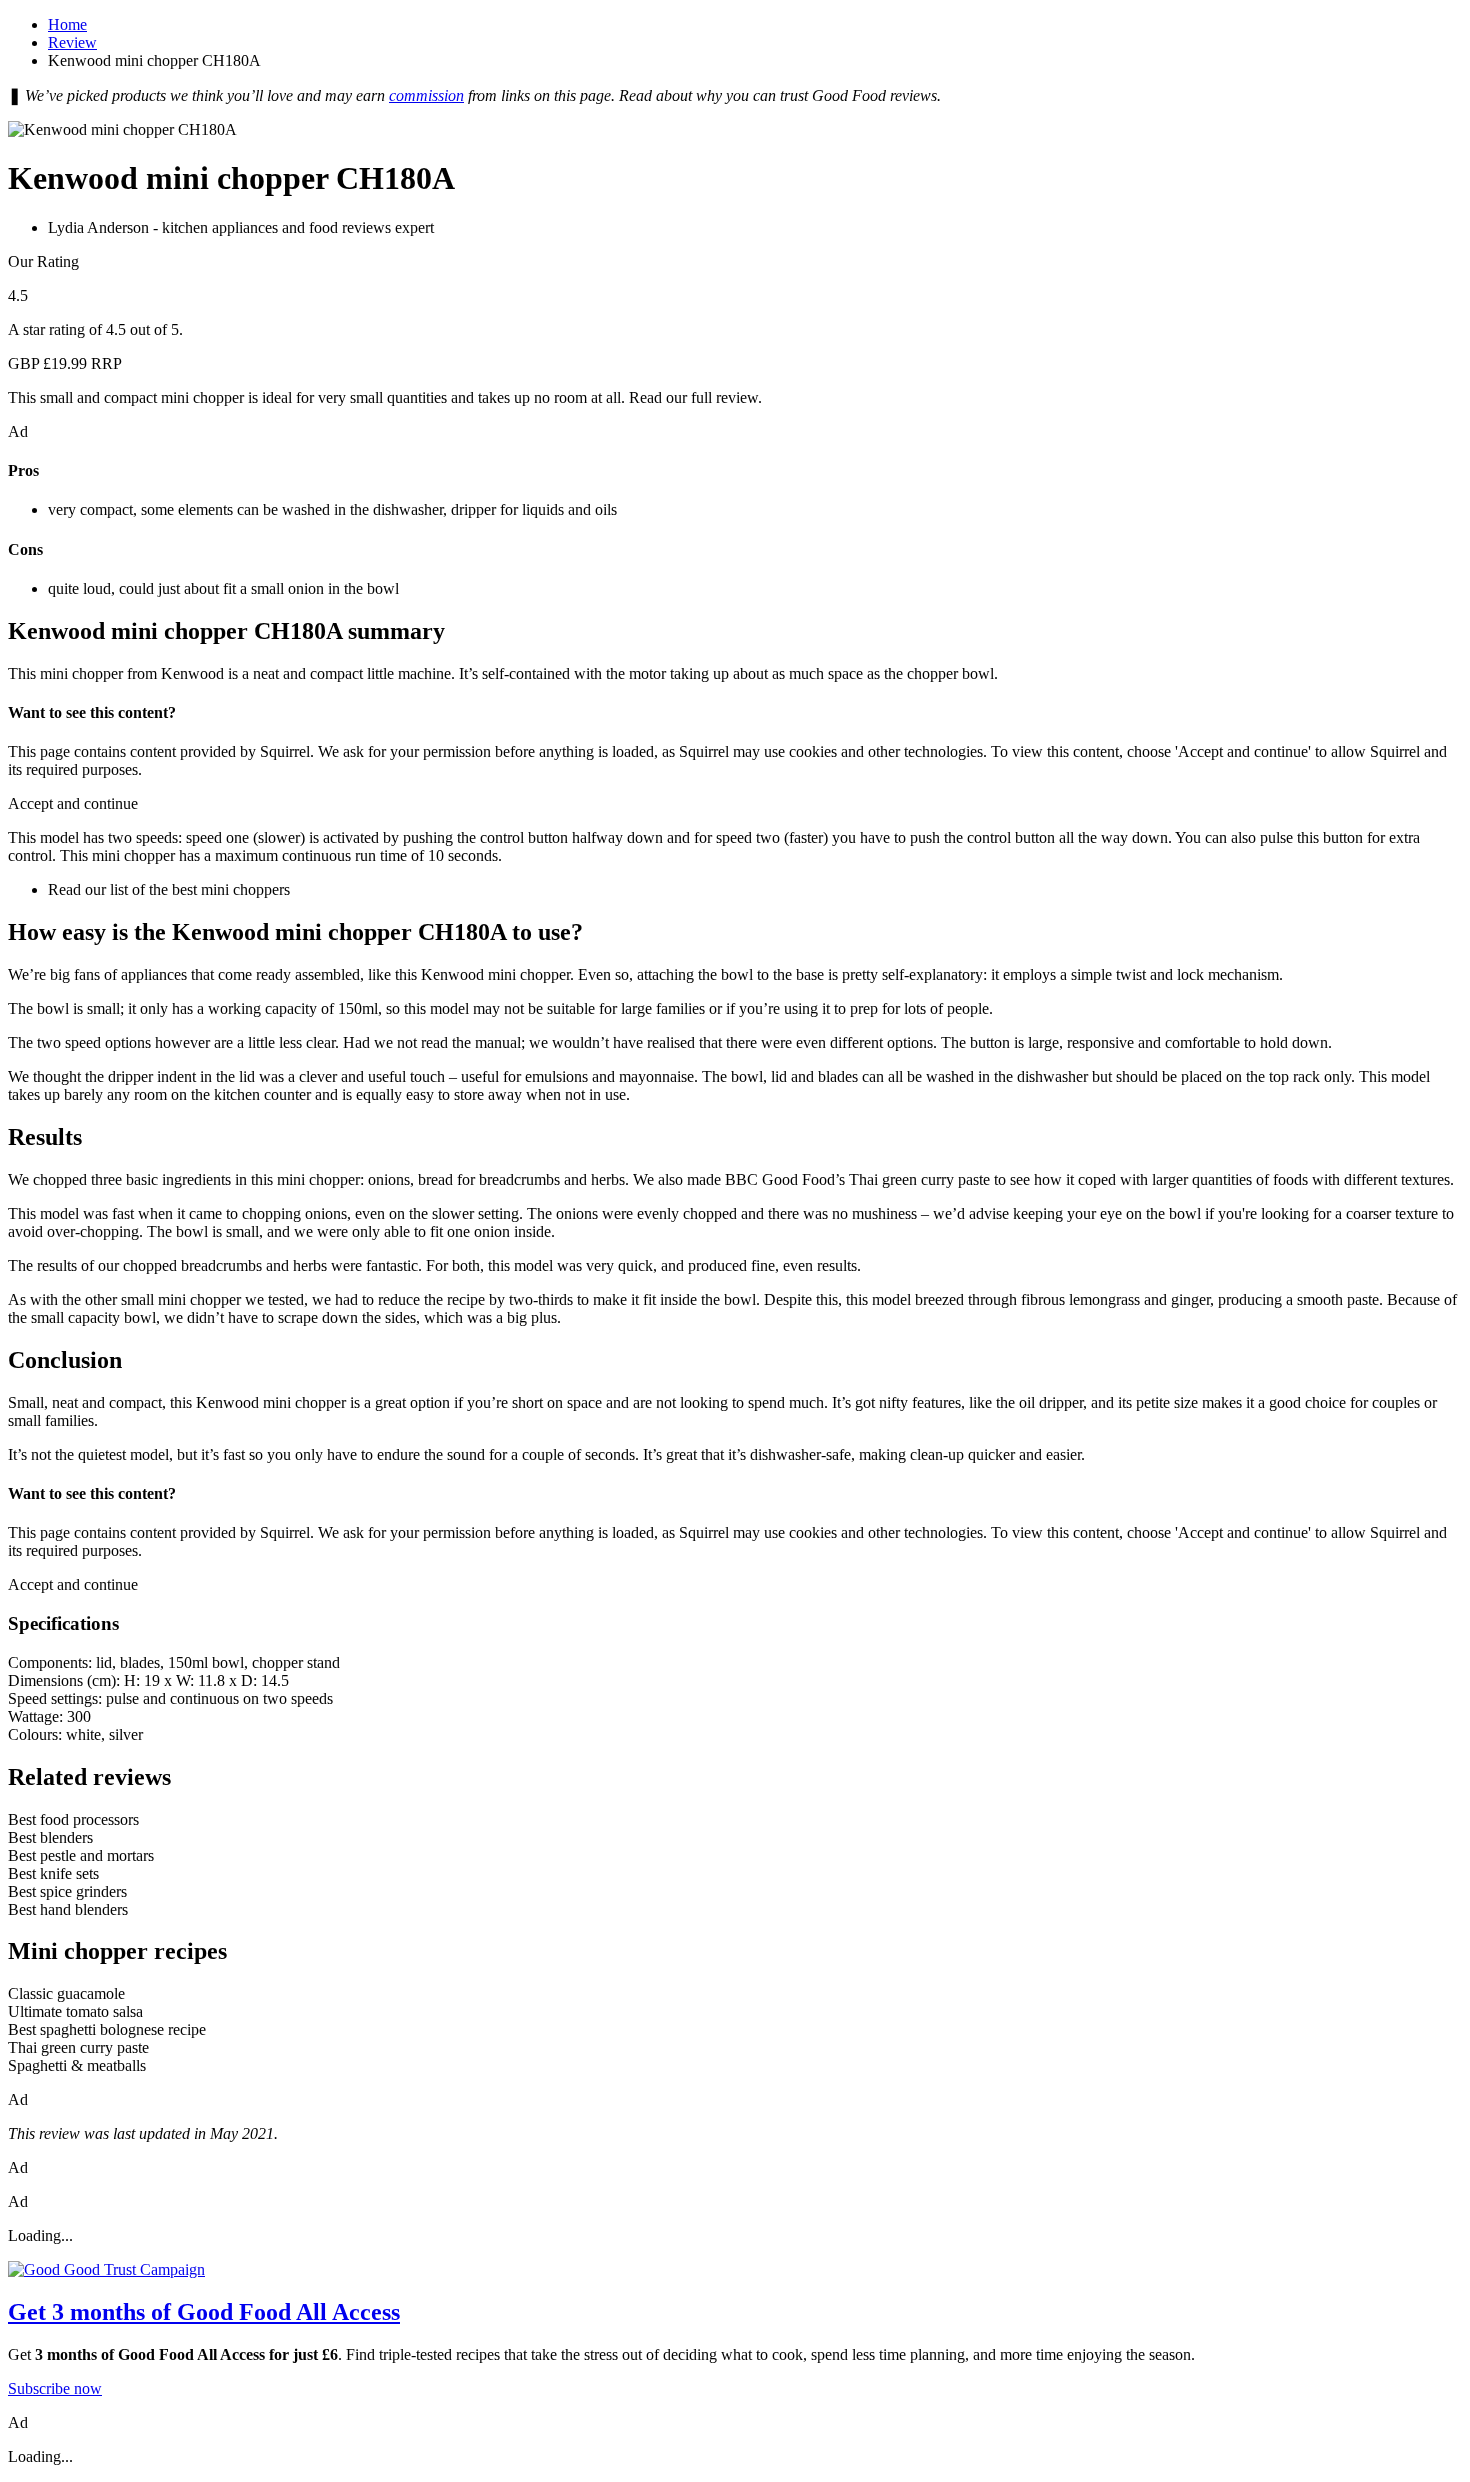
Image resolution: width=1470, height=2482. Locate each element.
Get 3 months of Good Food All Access (204, 2312)
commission (426, 95)
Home (67, 24)
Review (72, 42)
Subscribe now (55, 2388)
